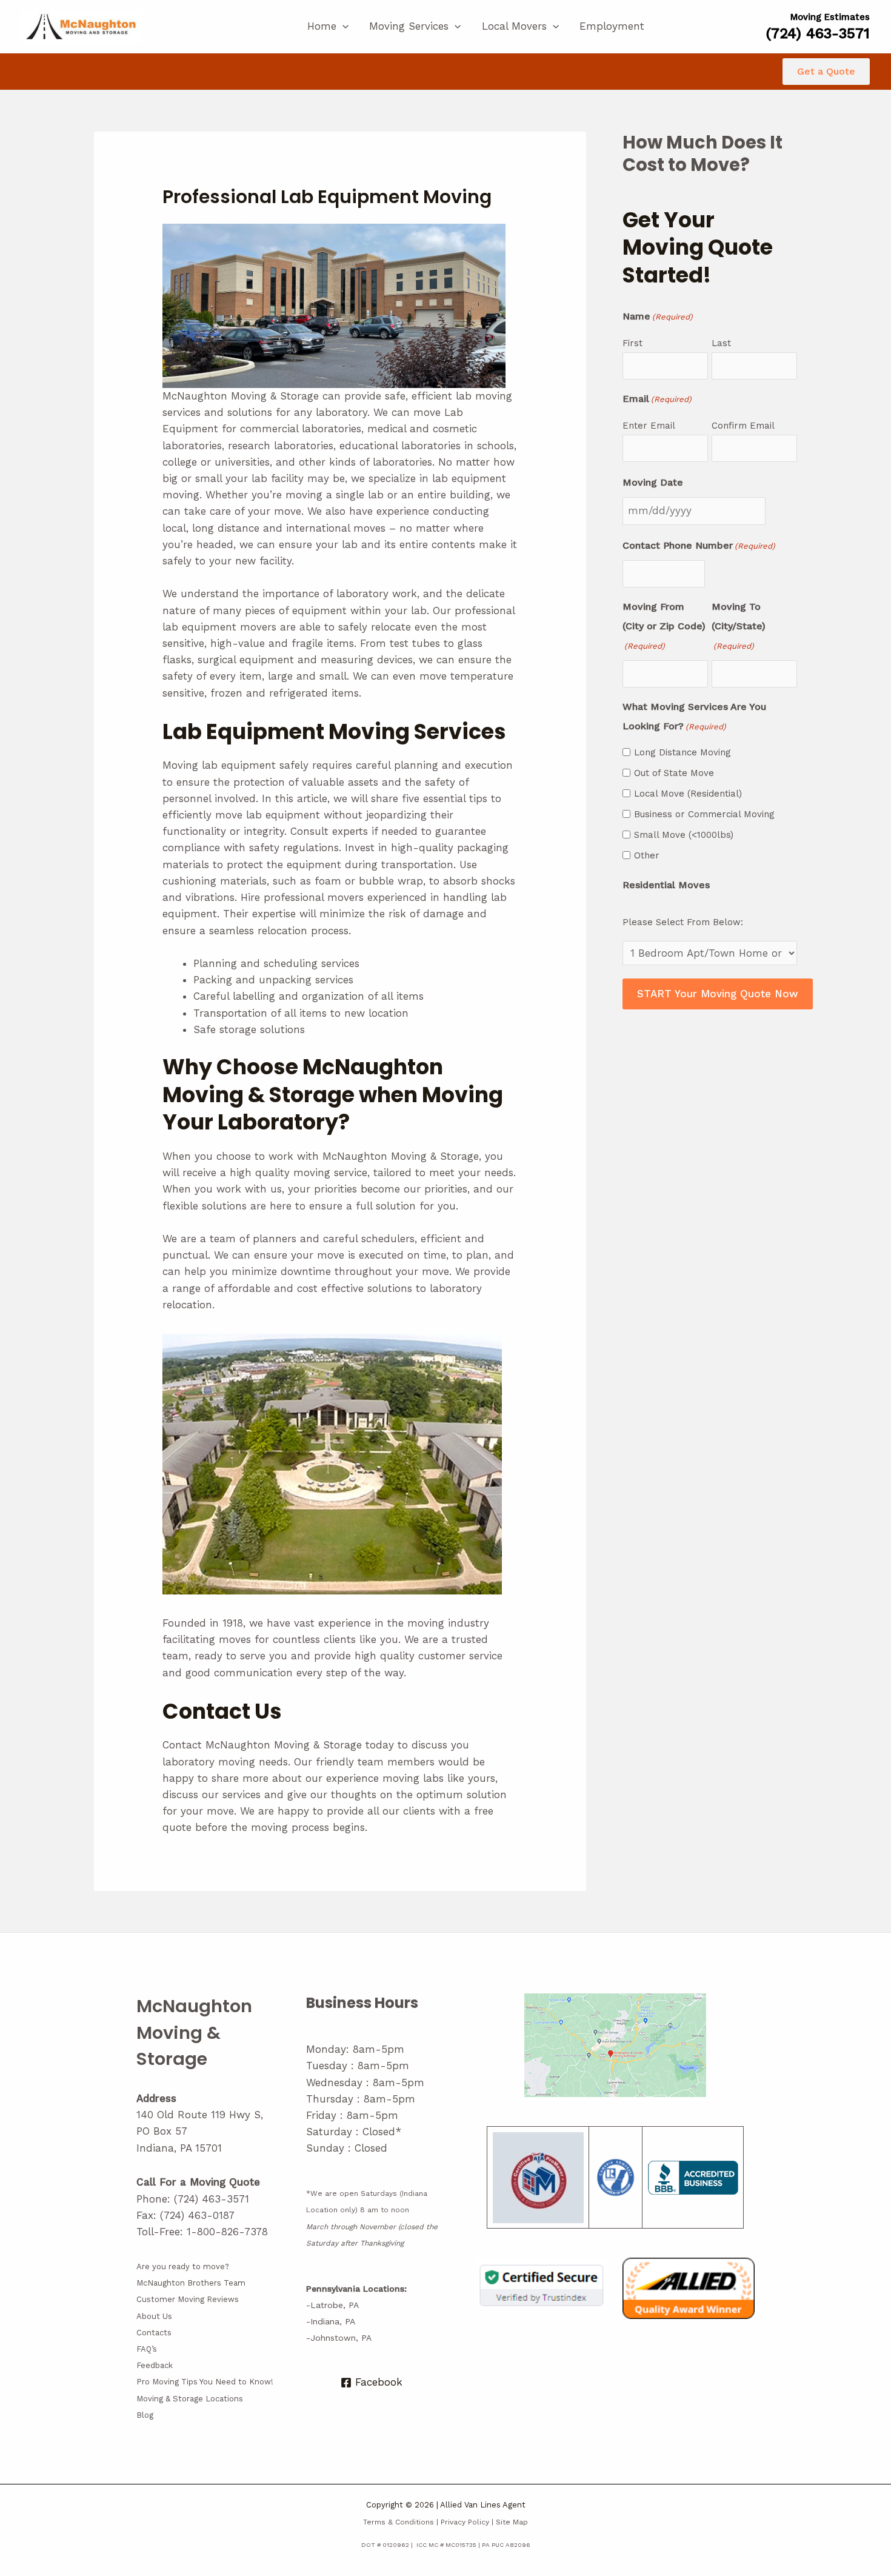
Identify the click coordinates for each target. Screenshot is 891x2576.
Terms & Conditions (399, 2522)
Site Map (512, 2522)
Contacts (154, 2333)
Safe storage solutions (249, 1029)
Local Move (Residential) (688, 794)
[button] (342, 26)
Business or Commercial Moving (704, 814)
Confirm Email (743, 426)
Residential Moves (666, 885)
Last (721, 343)
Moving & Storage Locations (190, 2399)
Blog (145, 2415)
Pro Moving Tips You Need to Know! (205, 2382)
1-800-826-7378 (227, 2232)
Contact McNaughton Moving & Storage (262, 1745)
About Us (154, 2316)
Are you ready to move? (183, 2267)
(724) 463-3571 (212, 2199)
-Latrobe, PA (332, 2305)
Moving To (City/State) (739, 626)
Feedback (155, 2365)
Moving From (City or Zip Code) (664, 626)
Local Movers (514, 26)
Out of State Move (674, 773)
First (632, 343)
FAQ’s (147, 2349)
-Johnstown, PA (339, 2338)
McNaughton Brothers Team (191, 2283)
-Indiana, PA (331, 2321)
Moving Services (409, 26)
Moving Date (653, 482)
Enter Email (649, 426)
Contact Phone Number (699, 545)
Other (647, 855)
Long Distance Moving (682, 752)
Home (322, 26)
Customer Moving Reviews (188, 2299)
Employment (612, 26)
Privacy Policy (465, 2522)
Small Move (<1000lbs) (684, 835)
